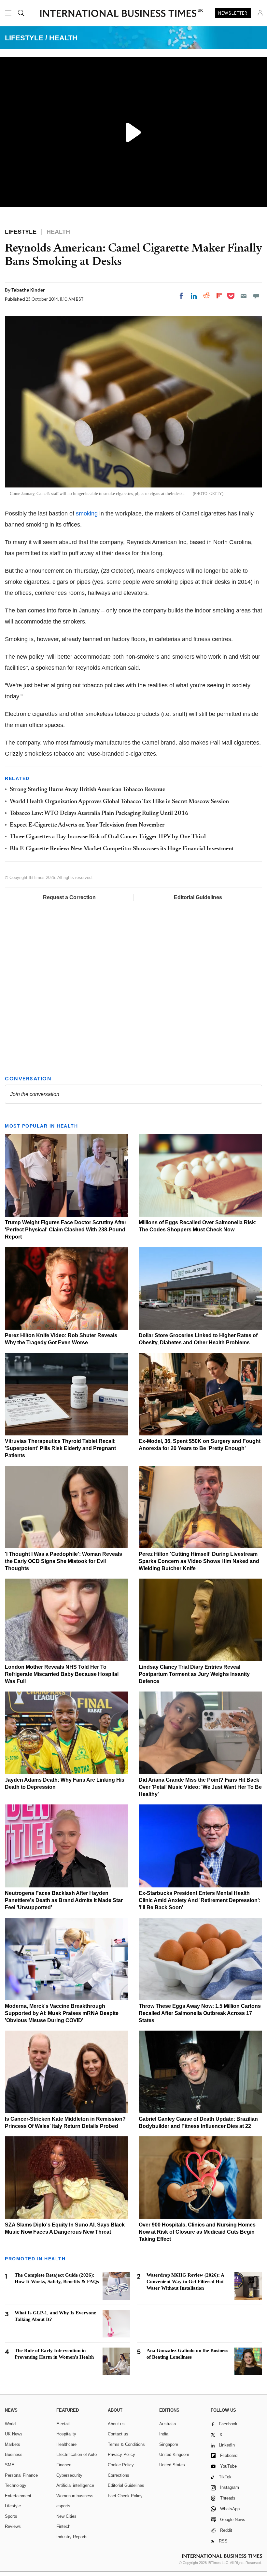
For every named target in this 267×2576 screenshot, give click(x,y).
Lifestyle (13, 2506)
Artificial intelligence (75, 2485)
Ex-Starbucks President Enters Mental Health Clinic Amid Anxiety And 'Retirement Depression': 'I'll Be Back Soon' (200, 1900)
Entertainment (18, 2496)
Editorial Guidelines (198, 897)
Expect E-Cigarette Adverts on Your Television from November (87, 825)
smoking (87, 514)
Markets (13, 2444)
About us (116, 2424)
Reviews (13, 2526)
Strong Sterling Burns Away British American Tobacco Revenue (87, 790)
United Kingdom (174, 2454)
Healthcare (66, 2444)
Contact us (118, 2434)
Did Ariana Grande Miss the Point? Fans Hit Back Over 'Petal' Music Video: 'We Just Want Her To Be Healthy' (200, 1787)
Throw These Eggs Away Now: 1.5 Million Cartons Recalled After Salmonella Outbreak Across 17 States (200, 2013)
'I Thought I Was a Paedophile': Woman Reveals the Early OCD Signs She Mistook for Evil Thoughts (63, 1561)
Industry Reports (72, 2537)
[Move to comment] (256, 296)
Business (14, 2454)
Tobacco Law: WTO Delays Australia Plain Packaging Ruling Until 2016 (99, 814)
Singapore (169, 2444)
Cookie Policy (121, 2465)
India (164, 2434)
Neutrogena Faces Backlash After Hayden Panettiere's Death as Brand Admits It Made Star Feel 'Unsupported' (64, 1900)
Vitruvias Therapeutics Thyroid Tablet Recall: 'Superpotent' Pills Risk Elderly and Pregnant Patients (60, 1448)
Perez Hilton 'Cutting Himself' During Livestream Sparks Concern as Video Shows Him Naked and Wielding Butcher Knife (199, 1561)
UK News (14, 2434)
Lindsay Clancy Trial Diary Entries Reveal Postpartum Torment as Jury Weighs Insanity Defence (194, 1674)
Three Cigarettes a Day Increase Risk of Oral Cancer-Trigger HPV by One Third (108, 837)
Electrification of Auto (77, 2454)
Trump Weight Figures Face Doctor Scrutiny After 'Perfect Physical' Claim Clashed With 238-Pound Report (66, 1230)
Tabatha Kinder (28, 290)
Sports (11, 2516)
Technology (16, 2485)
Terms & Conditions (126, 2444)
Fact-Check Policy (125, 2496)
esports (63, 2506)
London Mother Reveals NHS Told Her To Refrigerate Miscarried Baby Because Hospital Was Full (62, 1674)
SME (10, 2465)
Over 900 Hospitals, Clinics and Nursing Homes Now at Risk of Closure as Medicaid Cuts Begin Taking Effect (197, 2232)
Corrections (119, 2475)
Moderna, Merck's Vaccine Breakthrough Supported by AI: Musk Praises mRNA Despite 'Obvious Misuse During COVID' (62, 2013)
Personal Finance (21, 2475)
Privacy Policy (121, 2454)
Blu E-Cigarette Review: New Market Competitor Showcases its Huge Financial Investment (122, 849)
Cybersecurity (69, 2475)
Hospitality (66, 2434)
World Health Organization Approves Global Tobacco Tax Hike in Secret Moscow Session (119, 802)
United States (172, 2465)
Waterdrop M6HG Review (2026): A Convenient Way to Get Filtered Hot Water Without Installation (185, 2281)
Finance (64, 2465)
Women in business (75, 2496)
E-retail (63, 2424)
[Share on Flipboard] (219, 296)
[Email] (244, 296)
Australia (168, 2424)
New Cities (66, 2516)
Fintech (63, 2526)
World (10, 2424)
